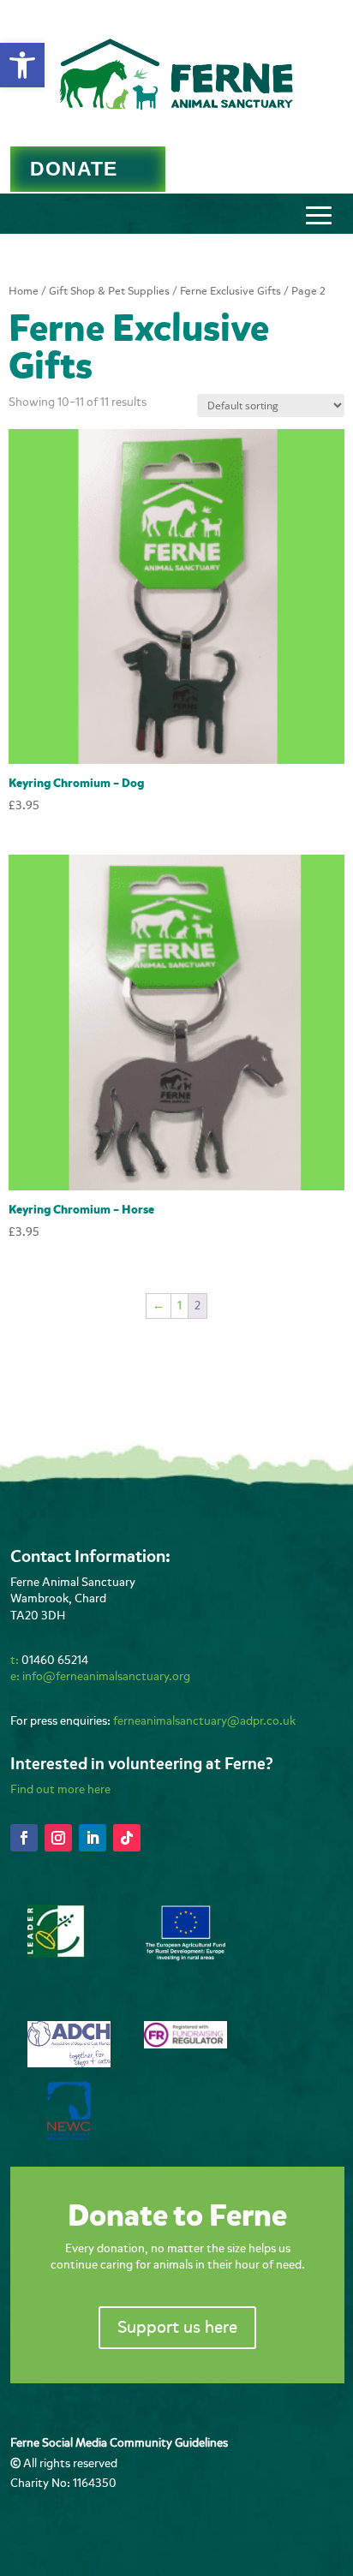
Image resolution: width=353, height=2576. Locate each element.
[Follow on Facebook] (24, 1838)
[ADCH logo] (69, 2063)
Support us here (177, 2327)
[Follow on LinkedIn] (93, 1838)
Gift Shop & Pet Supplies (109, 291)
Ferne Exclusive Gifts (230, 291)
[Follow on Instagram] (58, 1838)
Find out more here (60, 1789)
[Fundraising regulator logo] (185, 2045)
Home (24, 291)
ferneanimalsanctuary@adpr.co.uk (204, 1721)
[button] (22, 65)
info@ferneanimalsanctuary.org (106, 1676)
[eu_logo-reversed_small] (185, 1958)
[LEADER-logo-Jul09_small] (56, 1954)
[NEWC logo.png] (69, 2136)
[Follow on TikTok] (127, 1838)
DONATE (74, 169)
